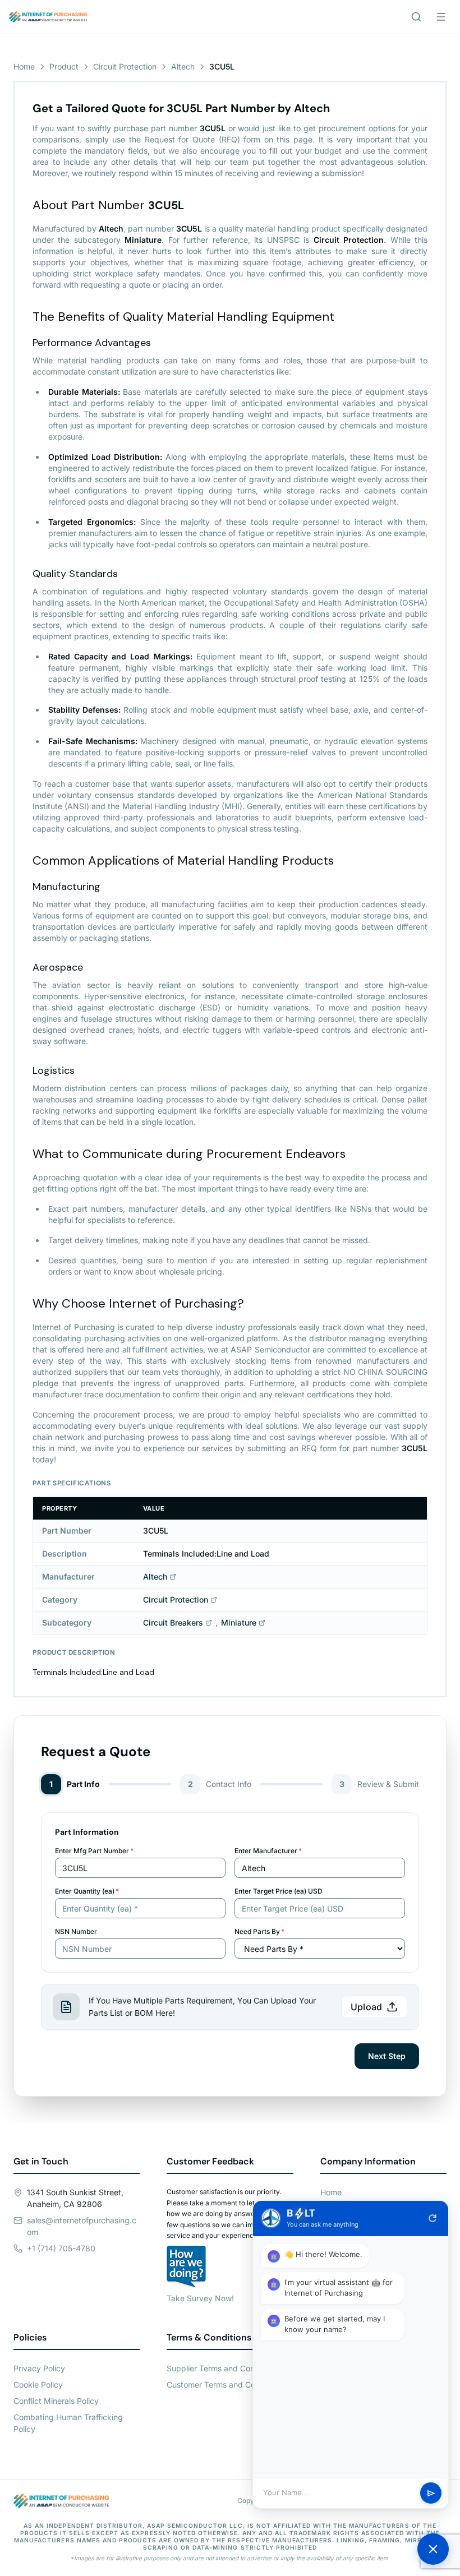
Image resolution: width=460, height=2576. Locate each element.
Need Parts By (259, 1931)
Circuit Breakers (173, 1622)
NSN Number (76, 1931)
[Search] (416, 17)
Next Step (387, 2056)
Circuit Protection (125, 66)
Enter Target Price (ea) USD (279, 1891)
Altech (183, 66)
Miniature (239, 1622)
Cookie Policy (38, 2385)
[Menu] (441, 17)
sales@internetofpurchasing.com (82, 2226)
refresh (433, 2218)
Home (24, 66)
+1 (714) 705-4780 (61, 2248)
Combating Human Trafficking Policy (68, 2423)
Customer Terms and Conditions (225, 2385)
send (431, 2493)
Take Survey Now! (200, 2298)
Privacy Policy (39, 2368)
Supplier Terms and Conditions (223, 2368)
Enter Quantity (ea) (87, 1891)
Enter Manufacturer (268, 1851)
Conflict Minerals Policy (56, 2401)
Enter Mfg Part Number (94, 1851)
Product (64, 66)
